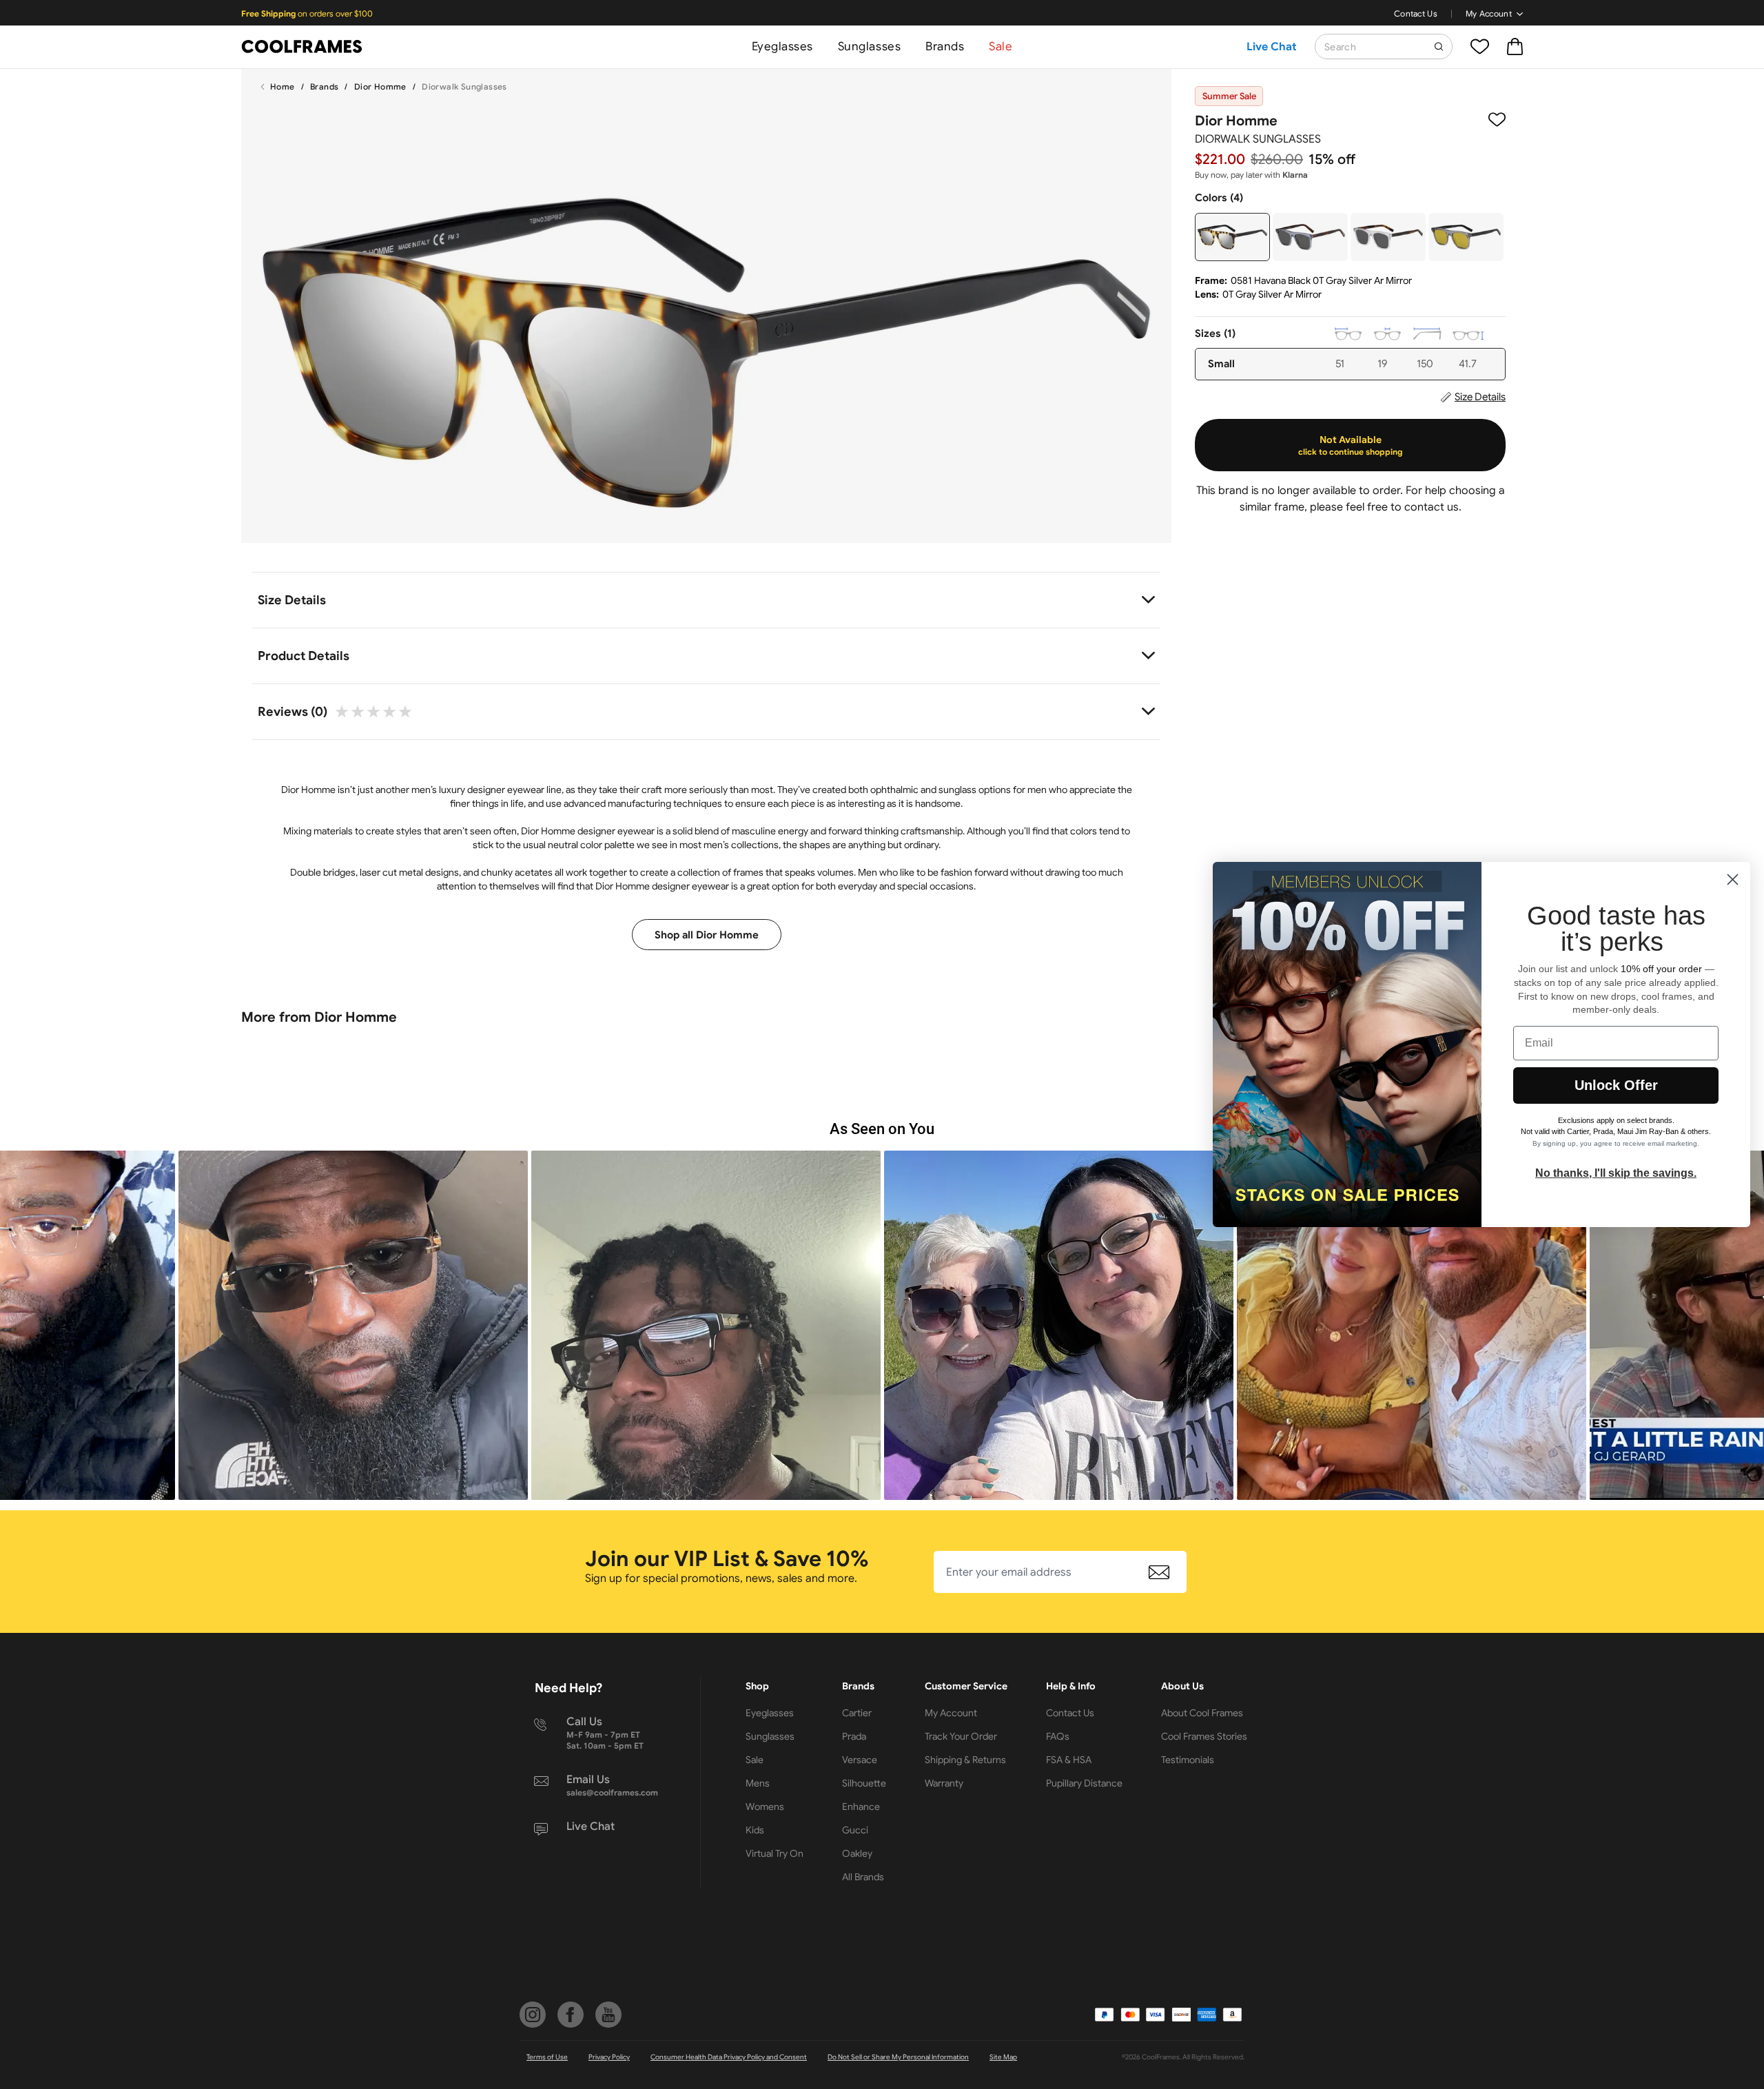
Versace (860, 1760)
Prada (854, 1736)
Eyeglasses (782, 47)
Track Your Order (961, 1736)
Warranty (944, 1783)
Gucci (855, 1830)
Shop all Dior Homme (707, 935)
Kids (755, 1830)
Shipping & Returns (965, 1760)
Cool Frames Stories (1204, 1736)
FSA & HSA (1069, 1760)
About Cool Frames (1202, 1713)
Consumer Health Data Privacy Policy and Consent (729, 2057)
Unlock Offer (1616, 1085)
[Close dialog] (1733, 879)
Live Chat (1272, 47)
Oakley (857, 1853)
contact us (1432, 507)
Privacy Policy (609, 2057)
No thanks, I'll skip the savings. (1616, 1173)
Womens (765, 1807)
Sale (1001, 47)
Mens (758, 1783)
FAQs (1058, 1736)
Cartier (857, 1713)
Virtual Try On (775, 1853)
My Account (1489, 13)
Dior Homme (380, 86)
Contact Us (1416, 13)
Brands (945, 47)
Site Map (1003, 2057)
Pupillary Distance (1084, 1783)
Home (283, 86)
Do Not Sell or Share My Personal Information (898, 2057)
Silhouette (864, 1783)
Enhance (861, 1807)
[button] (353, 1325)
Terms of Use (547, 2057)
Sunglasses (869, 47)
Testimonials (1188, 1760)
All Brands (863, 1877)
